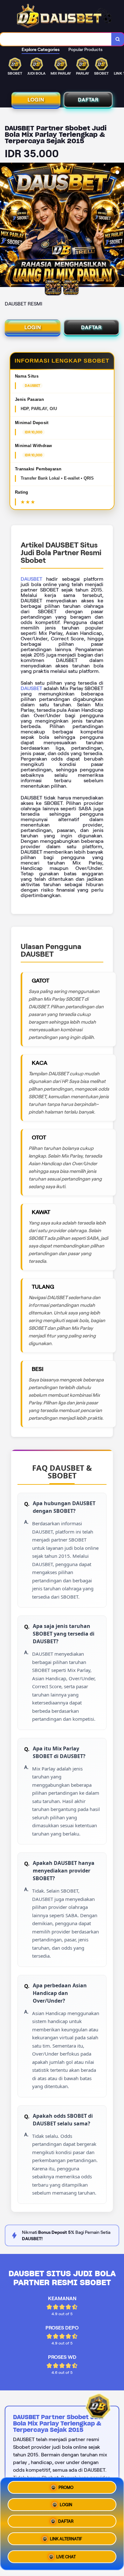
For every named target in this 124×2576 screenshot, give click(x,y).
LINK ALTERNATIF (66, 2541)
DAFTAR (88, 100)
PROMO (66, 2488)
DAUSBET (31, 579)
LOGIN (36, 100)
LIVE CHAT (66, 2557)
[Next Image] (119, 226)
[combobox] (56, 39)
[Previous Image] (5, 226)
